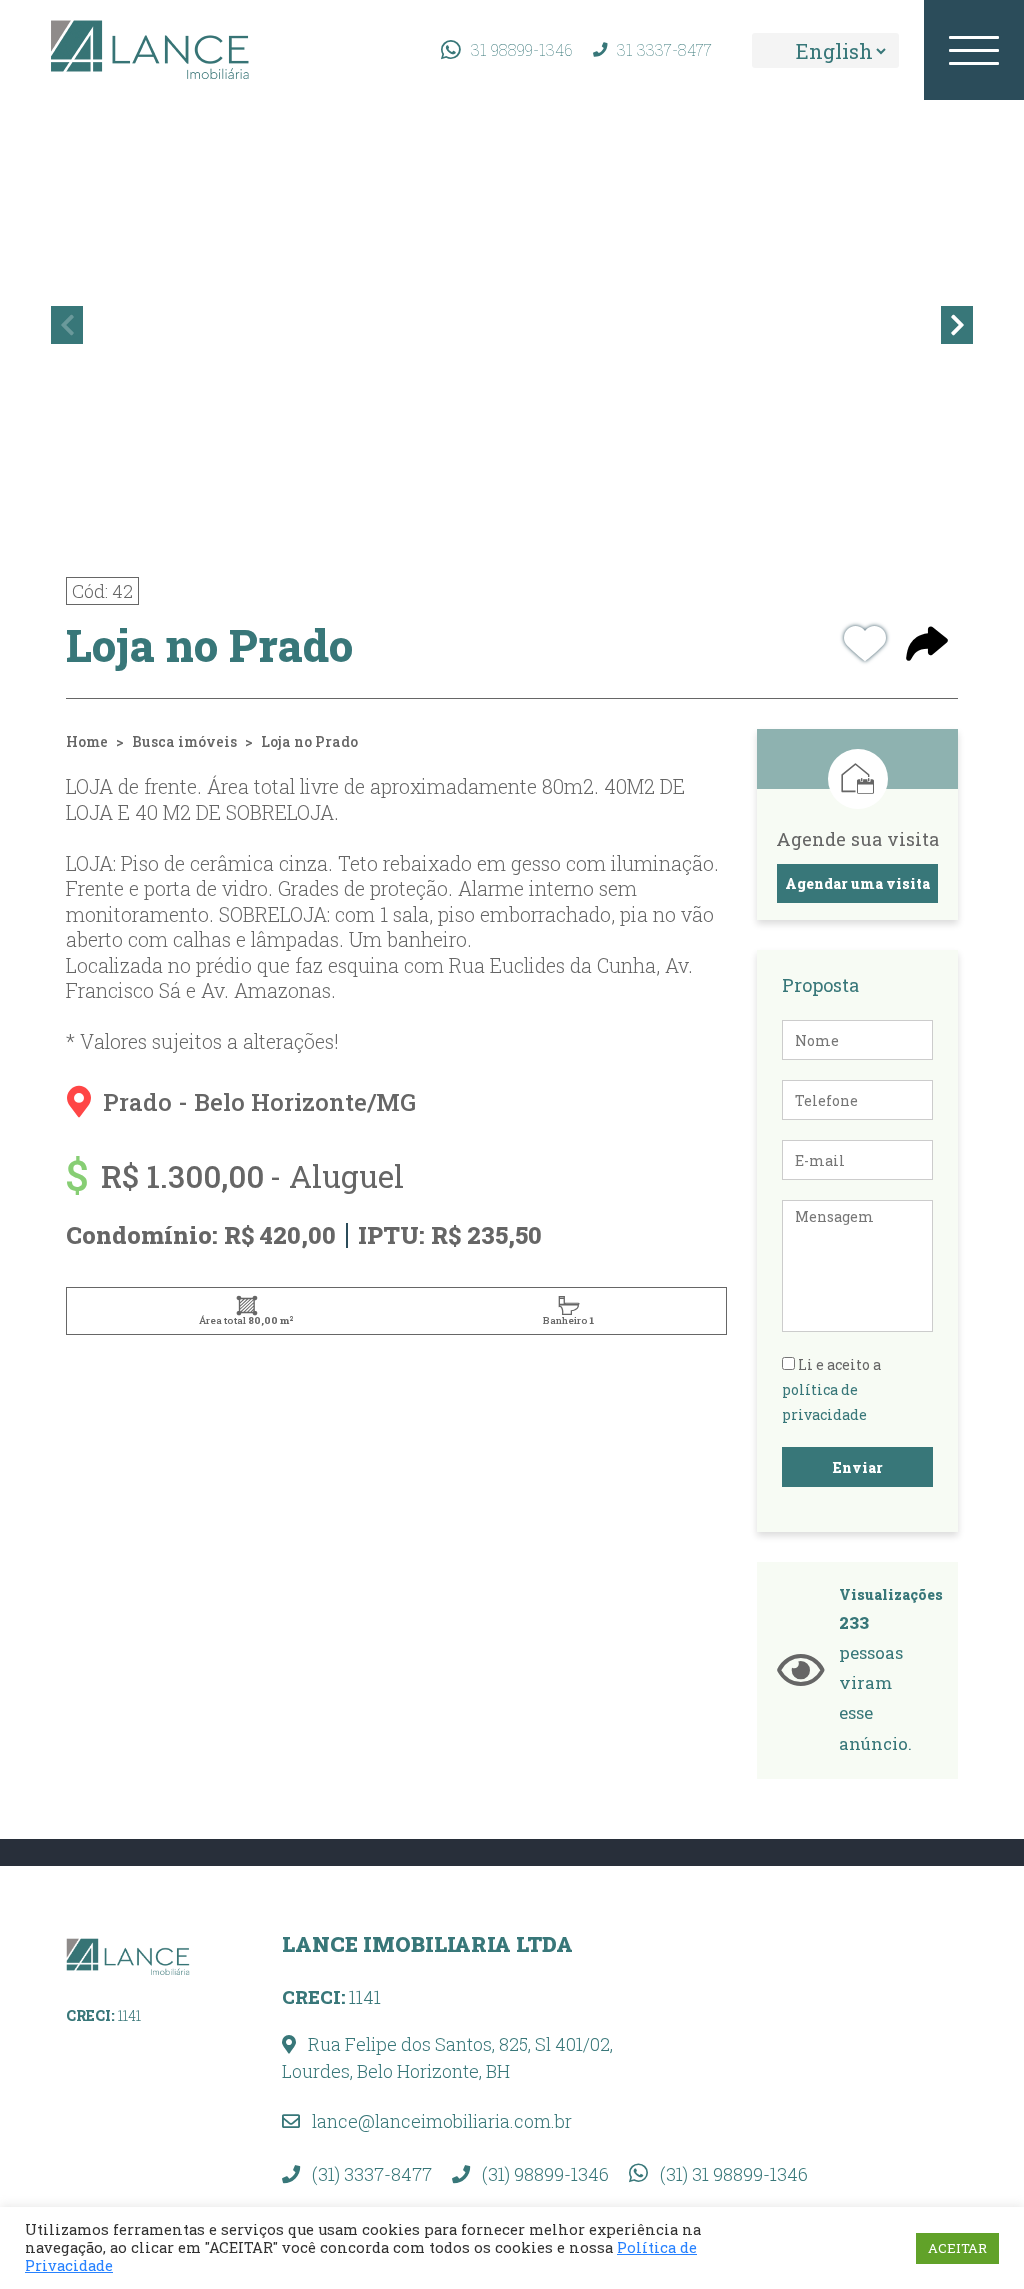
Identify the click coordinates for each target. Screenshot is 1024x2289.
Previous (67, 325)
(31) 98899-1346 (543, 2174)
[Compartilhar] (927, 646)
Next (957, 325)
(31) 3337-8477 (370, 2174)
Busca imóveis (184, 741)
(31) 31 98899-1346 (732, 2174)
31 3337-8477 (664, 49)
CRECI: (103, 2015)
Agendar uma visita (857, 883)
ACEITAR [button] (957, 2248)
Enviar (858, 1467)
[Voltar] (979, 2179)
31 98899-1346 (522, 49)
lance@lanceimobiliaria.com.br (440, 2121)
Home (87, 741)
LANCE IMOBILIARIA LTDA (427, 1944)
